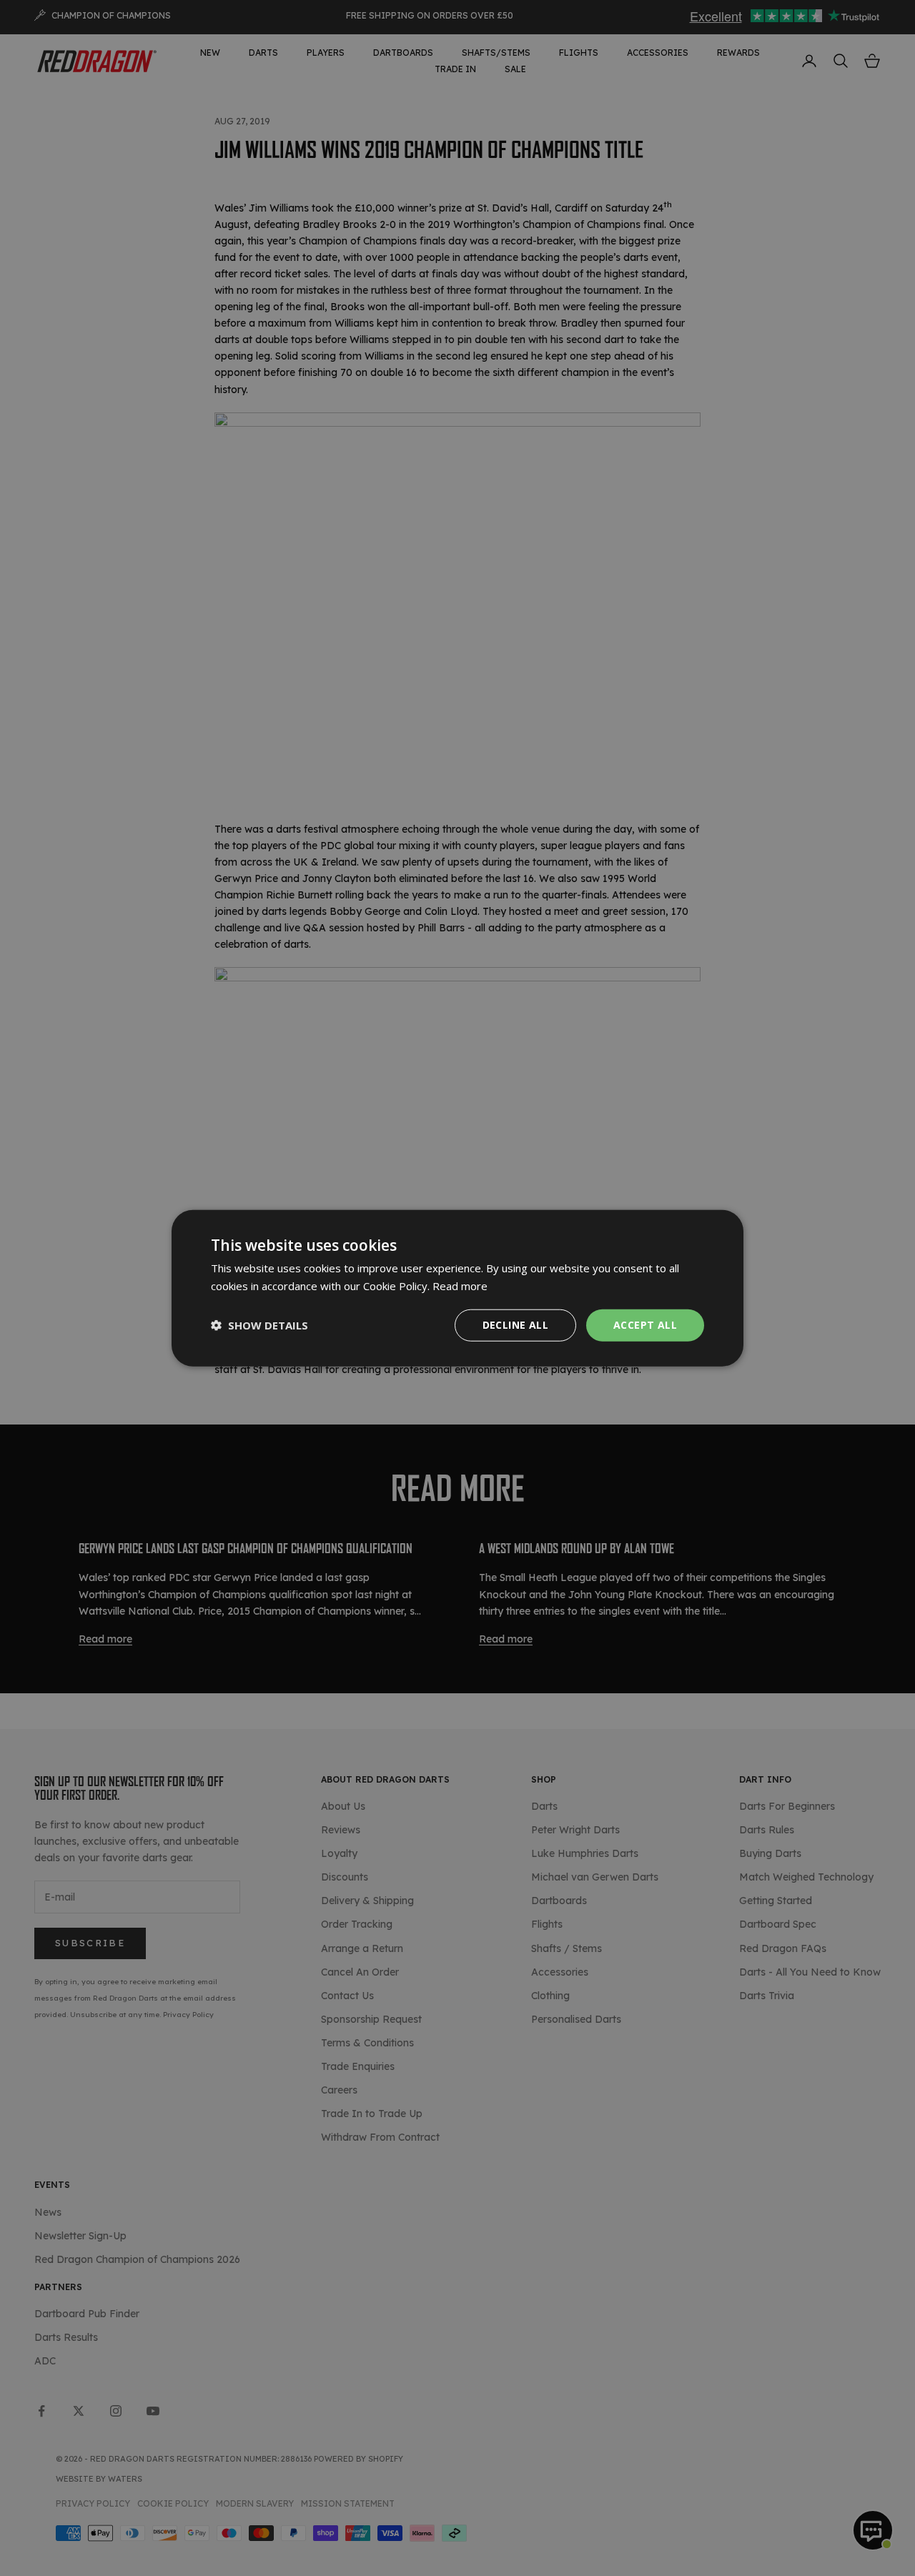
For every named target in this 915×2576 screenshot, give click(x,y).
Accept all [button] (645, 1325)
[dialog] (457, 1288)
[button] (259, 1325)
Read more (460, 1286)
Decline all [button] (515, 1325)
